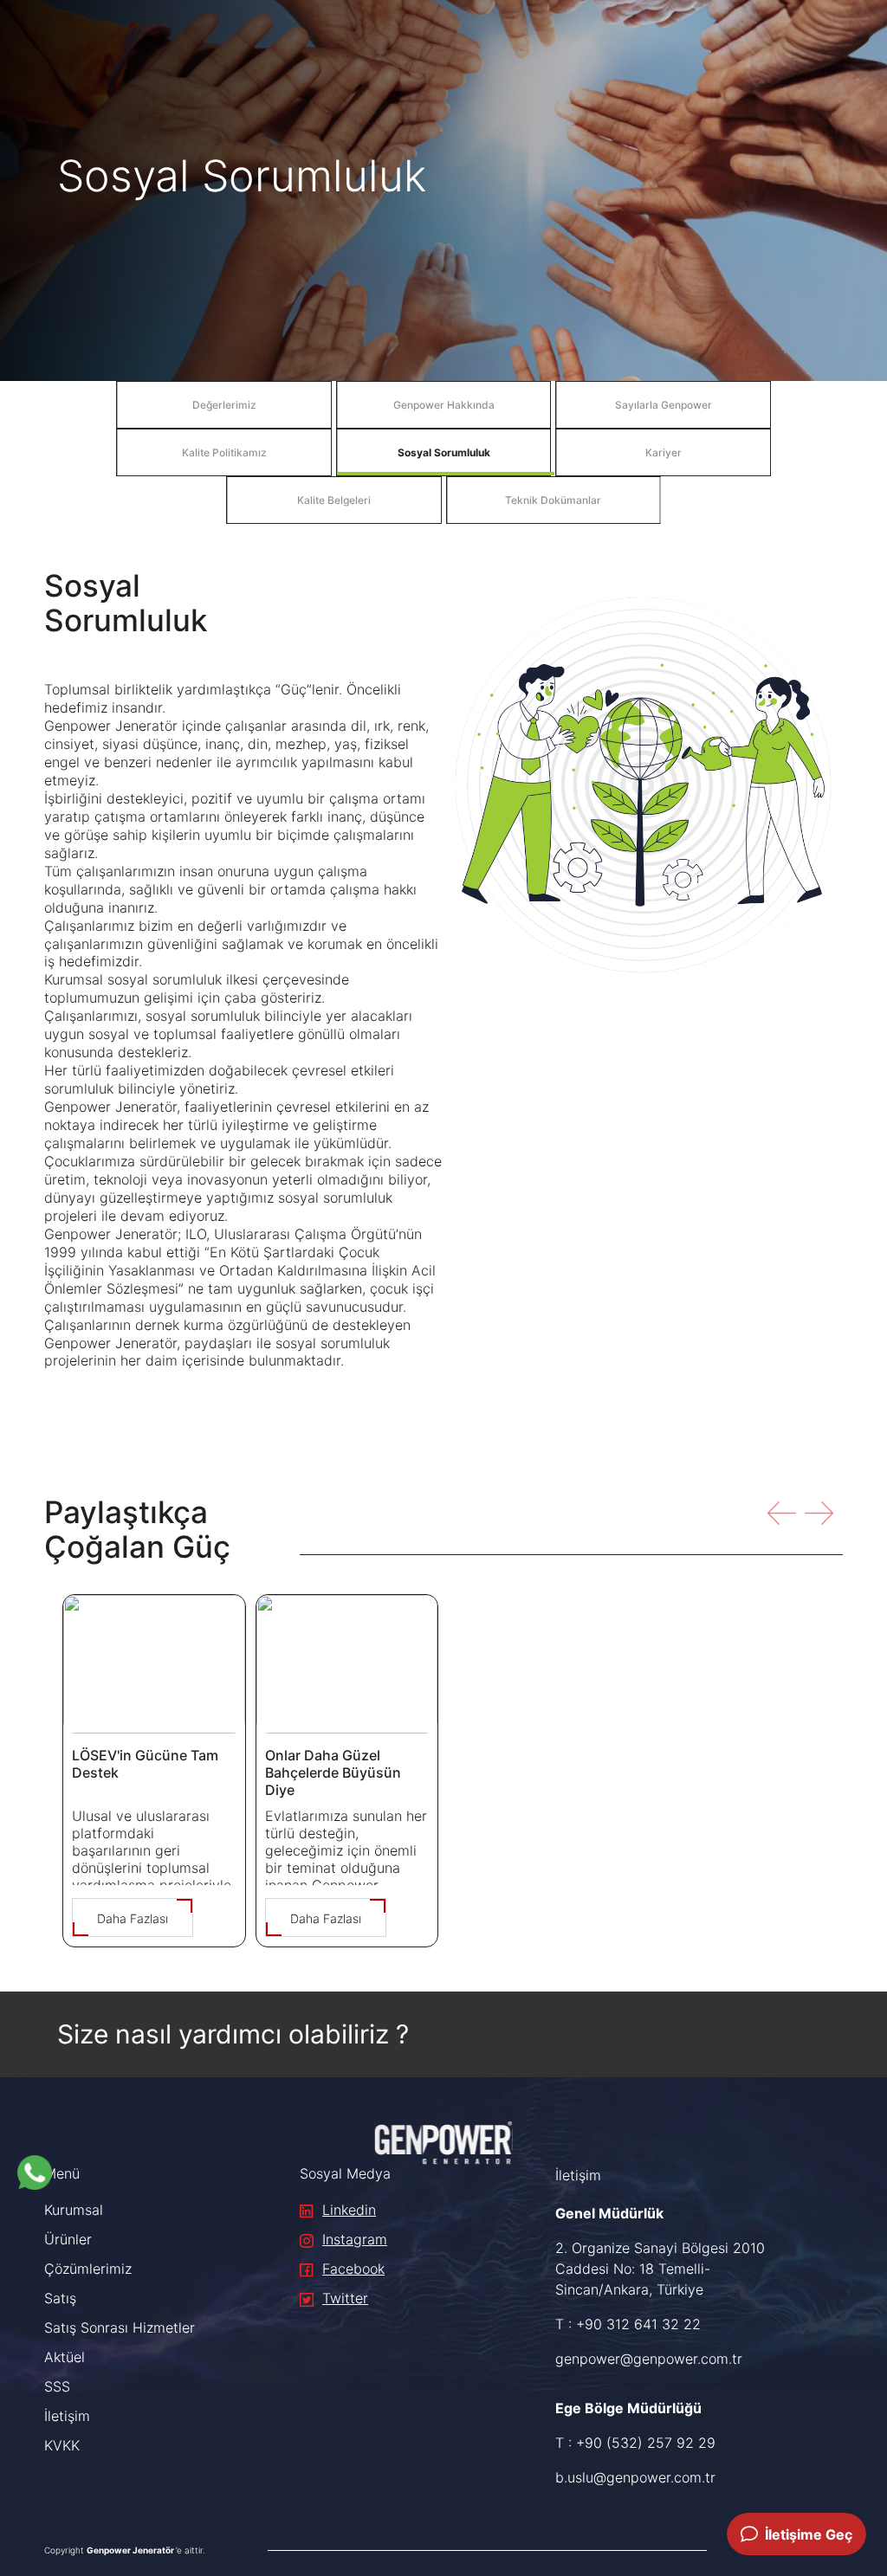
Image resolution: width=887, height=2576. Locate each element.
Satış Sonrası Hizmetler (120, 2327)
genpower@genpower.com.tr (649, 2359)
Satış (60, 2298)
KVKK (62, 2445)
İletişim (67, 2416)
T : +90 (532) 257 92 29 (635, 2443)
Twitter (345, 2298)
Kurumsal (74, 2210)
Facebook (353, 2269)
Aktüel (65, 2357)
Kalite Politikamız (224, 452)
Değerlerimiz (224, 405)
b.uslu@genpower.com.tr (635, 2477)
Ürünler (68, 2239)
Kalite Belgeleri (334, 500)
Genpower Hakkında (444, 405)
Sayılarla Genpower (664, 405)
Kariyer (664, 452)
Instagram (355, 2239)
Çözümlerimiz (88, 2269)
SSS (57, 2386)
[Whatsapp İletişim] (35, 2172)
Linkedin (349, 2210)
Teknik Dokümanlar (553, 500)
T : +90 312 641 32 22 (628, 2324)
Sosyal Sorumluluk (444, 452)
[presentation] (782, 1513)
